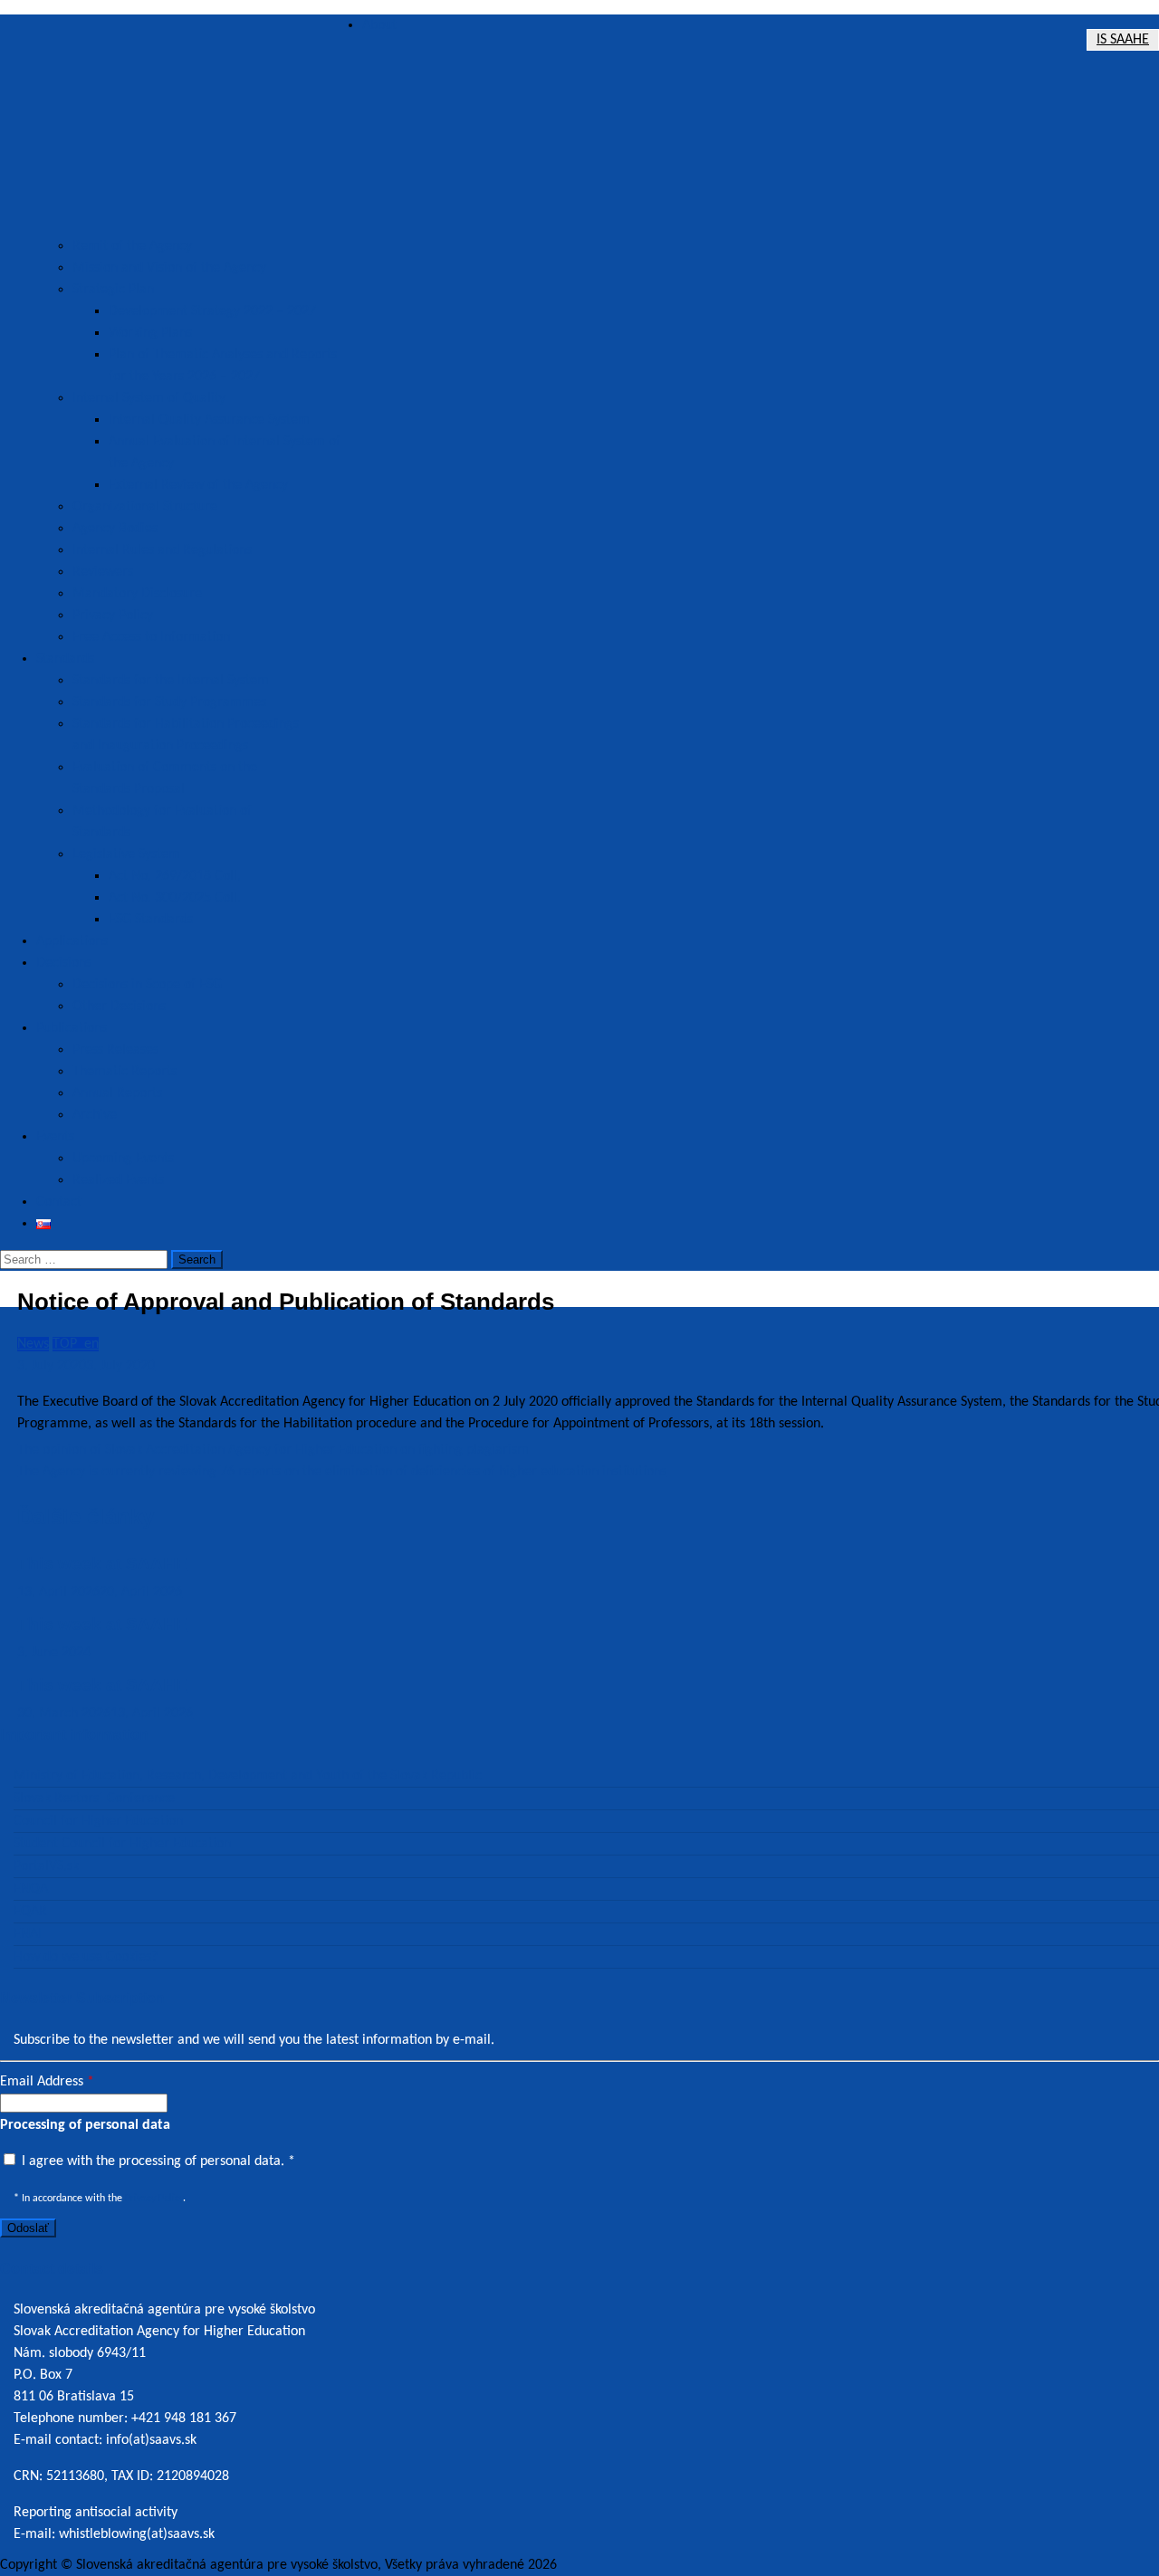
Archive (95, 1115)
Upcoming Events (123, 1159)
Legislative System (126, 854)
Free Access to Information (151, 637)
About (379, 25)
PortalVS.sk (46, 1866)
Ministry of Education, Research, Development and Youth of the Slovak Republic (248, 1776)
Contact (59, 1202)
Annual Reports (117, 1093)
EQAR (30, 1912)
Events (55, 1137)
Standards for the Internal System (171, 681)
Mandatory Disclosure (137, 594)
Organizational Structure (145, 507)
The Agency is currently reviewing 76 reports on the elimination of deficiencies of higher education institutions (342, 1472)
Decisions (64, 963)
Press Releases (115, 1050)
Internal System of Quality (149, 398)
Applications (72, 941)
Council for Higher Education (98, 1821)
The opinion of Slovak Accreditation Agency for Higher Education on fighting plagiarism (273, 1450)
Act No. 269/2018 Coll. (175, 876)
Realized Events (118, 1180)
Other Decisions (119, 1007)
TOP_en (76, 1344)
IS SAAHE (1123, 40)
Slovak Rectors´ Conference (94, 1798)
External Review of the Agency (198, 485)
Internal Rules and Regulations (162, 550)
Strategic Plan (113, 290)
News (33, 1344)
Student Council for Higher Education (122, 1844)
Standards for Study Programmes (169, 702)
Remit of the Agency (132, 246)
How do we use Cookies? (86, 1957)
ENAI (28, 1934)
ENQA (31, 1889)
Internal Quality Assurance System (209, 420)
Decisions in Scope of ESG (147, 985)
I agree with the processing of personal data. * (157, 2161)
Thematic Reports (125, 1072)
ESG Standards (151, 920)
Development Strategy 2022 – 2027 (212, 311)
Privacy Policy (113, 615)
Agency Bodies (115, 529)
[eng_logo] (181, 125)
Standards (65, 659)
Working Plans (150, 333)
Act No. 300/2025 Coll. (175, 898)
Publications (72, 1028)
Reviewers (103, 572)
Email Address (47, 2082)
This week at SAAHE (102, 1564)
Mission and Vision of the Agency (169, 268)
